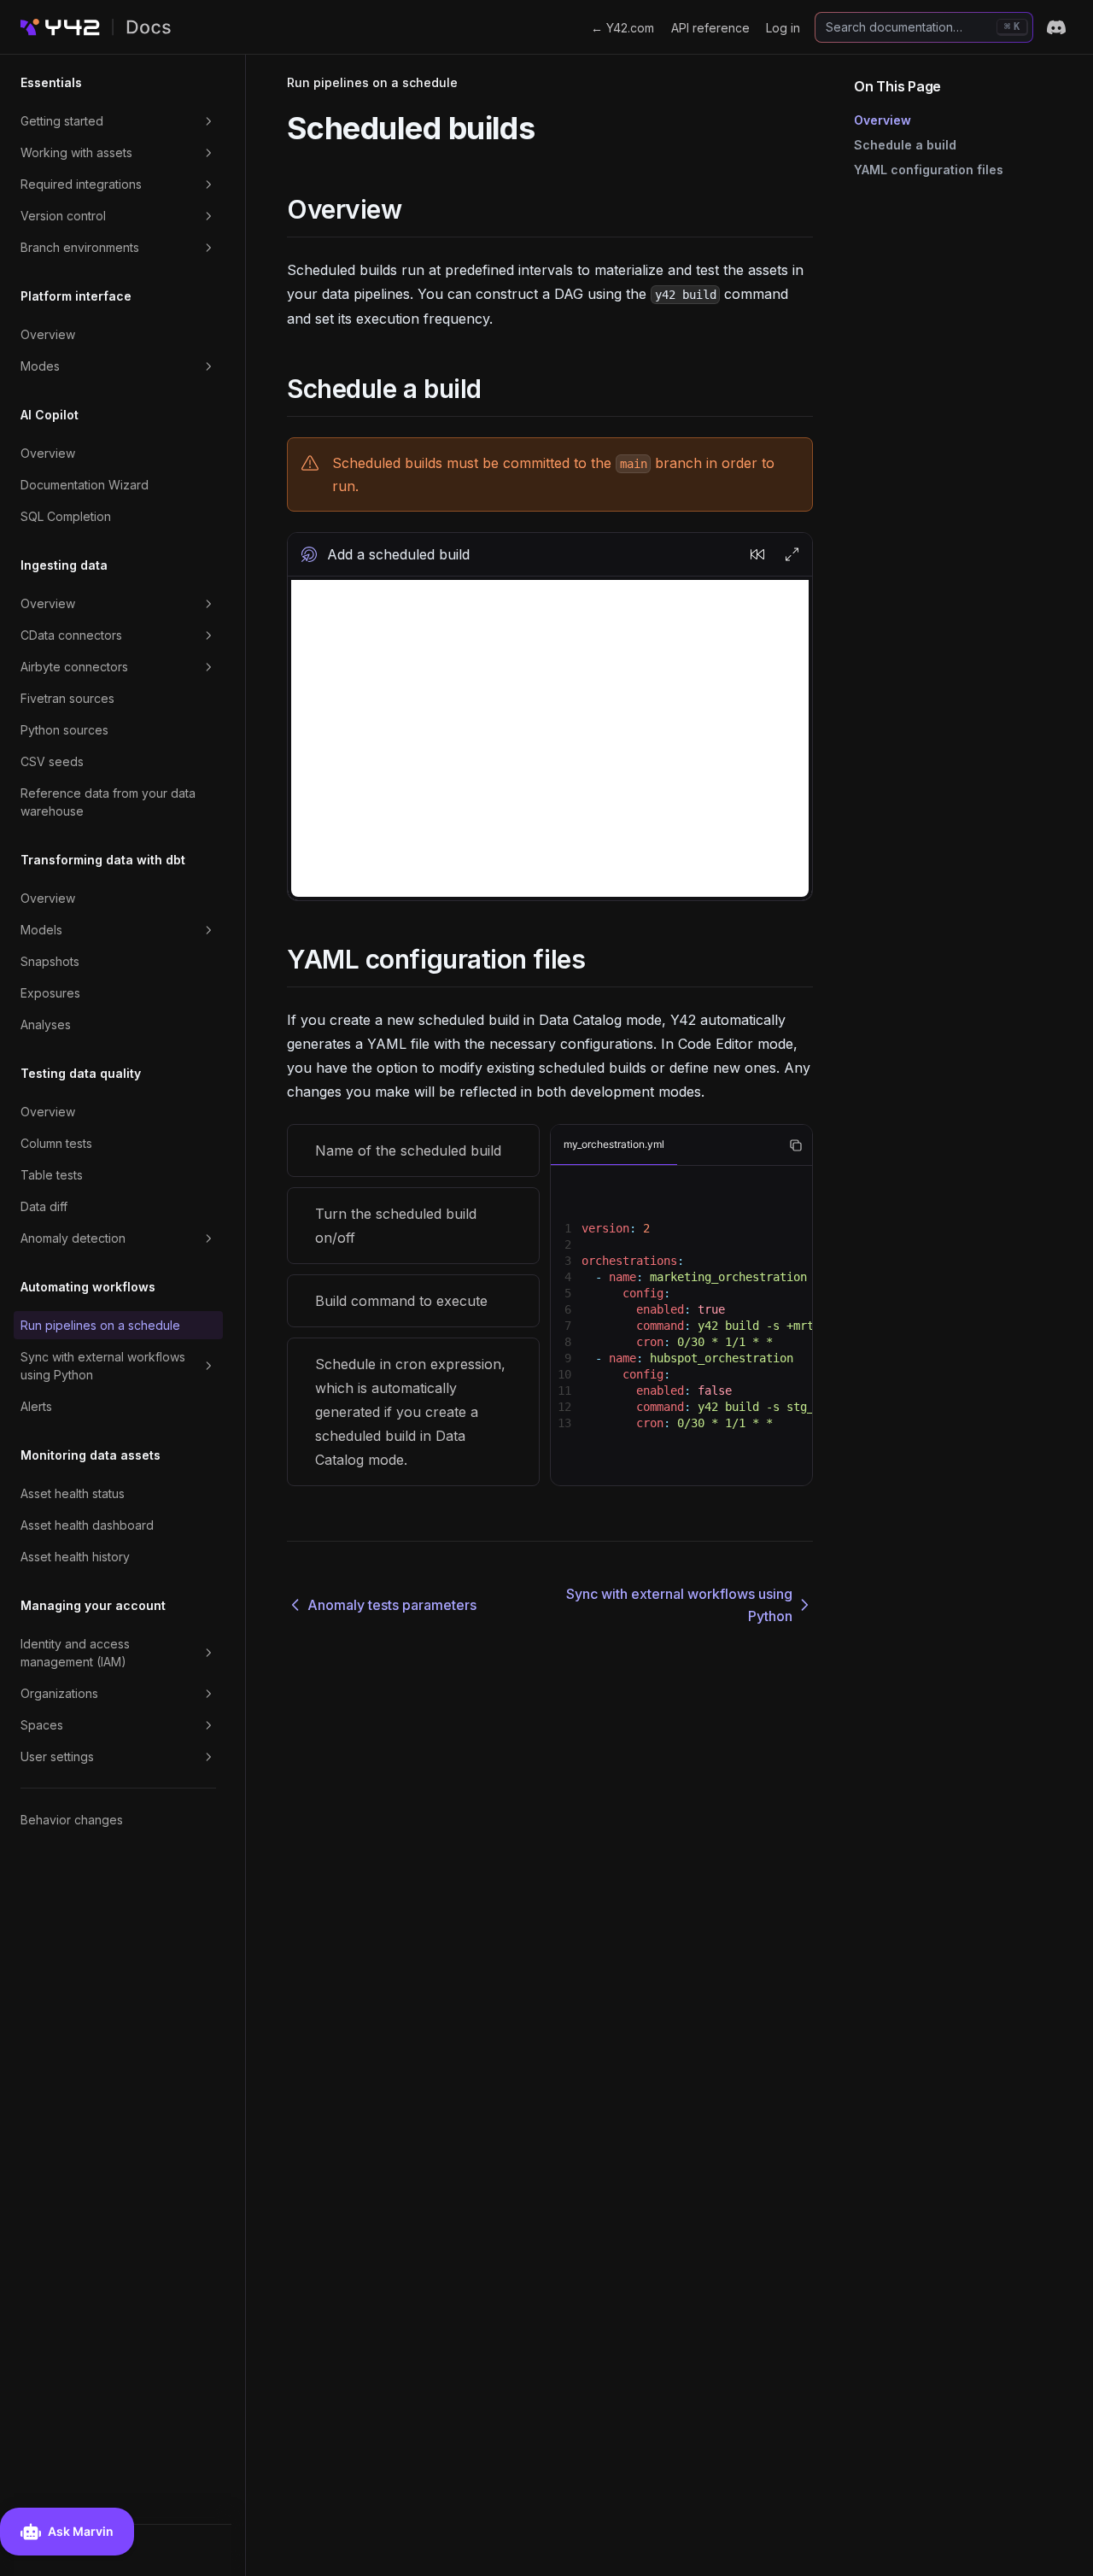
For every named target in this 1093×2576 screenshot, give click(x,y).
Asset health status (73, 1493)
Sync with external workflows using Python (103, 1366)
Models (41, 930)
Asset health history (75, 1557)
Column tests (56, 1143)
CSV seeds (52, 761)
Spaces (42, 1725)
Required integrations (81, 184)
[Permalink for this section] (416, 209)
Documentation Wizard (85, 485)
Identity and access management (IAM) (75, 1653)
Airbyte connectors (74, 667)
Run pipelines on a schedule (100, 1325)
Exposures (50, 993)
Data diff (44, 1206)
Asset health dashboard (87, 1525)
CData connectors (71, 635)
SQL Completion (66, 516)
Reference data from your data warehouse (108, 802)
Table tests (52, 1175)
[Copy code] (796, 1145)
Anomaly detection (73, 1238)
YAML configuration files (929, 170)
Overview (48, 334)
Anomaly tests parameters (392, 1605)
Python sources (64, 730)
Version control (63, 216)
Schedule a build (905, 145)
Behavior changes (72, 1820)
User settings (57, 1756)
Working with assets (76, 152)
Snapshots (50, 961)
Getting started (62, 121)
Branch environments (80, 247)
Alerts (36, 1406)
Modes (40, 366)
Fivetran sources (67, 698)
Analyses (46, 1025)
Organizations (59, 1693)
